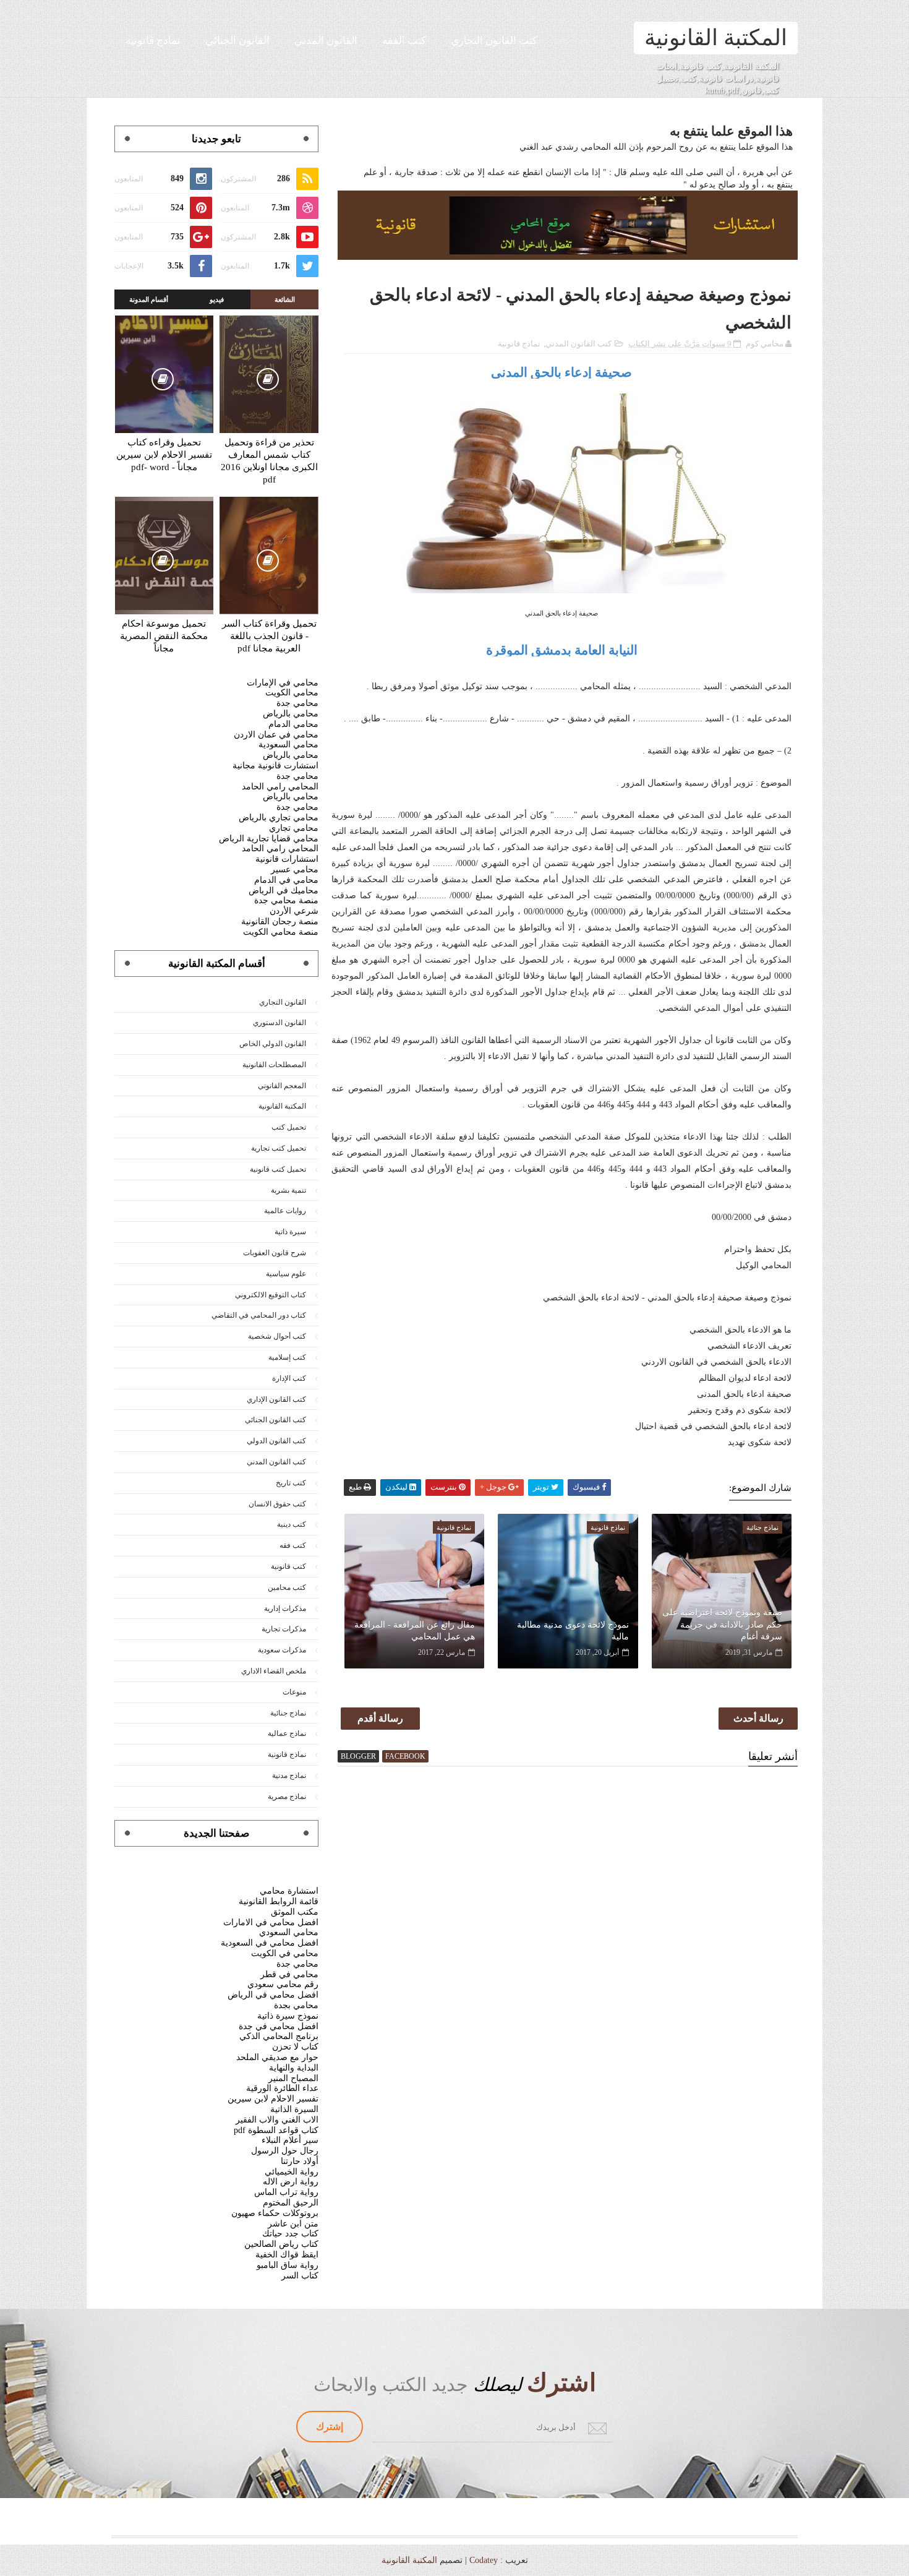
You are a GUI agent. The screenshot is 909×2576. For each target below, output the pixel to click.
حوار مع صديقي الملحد (277, 2057)
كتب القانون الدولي (276, 1441)
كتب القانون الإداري (276, 1399)
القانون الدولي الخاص (273, 1044)
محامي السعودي (289, 1932)
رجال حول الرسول (285, 2151)
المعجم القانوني (282, 1086)
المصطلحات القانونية (274, 1065)
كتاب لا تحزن (295, 2047)
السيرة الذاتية (294, 2109)
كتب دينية (292, 1524)
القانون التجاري (283, 1002)
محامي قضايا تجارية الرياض (269, 839)
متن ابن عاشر (293, 2224)
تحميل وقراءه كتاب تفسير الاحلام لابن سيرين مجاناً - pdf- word (164, 455)
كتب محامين (287, 1587)
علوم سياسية (286, 1274)
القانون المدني (326, 41)
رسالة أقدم (380, 1718)
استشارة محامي (289, 1891)
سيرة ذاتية (290, 1232)
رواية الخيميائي (292, 2172)
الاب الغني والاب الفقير (277, 2120)
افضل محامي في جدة (279, 2026)
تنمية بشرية (288, 1190)
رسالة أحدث (758, 1718)
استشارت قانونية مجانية (275, 766)
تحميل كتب (289, 1127)
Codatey (484, 2560)
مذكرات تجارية (284, 1629)
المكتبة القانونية (716, 38)
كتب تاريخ (291, 1483)
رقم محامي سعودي (283, 1984)
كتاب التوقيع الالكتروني (271, 1295)
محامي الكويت (292, 693)
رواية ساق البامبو (288, 2265)
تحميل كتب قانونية (278, 1169)
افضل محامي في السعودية (270, 1943)
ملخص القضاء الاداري (274, 1671)
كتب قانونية (288, 1566)
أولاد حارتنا (300, 2161)
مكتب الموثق (295, 1912)
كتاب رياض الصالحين (281, 2244)
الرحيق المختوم (291, 2203)
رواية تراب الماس (286, 2192)
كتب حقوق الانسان (277, 1504)
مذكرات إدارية (285, 1608)
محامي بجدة (296, 2005)
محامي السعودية (288, 745)
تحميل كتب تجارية (279, 1148)
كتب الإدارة (289, 1378)
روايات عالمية (285, 1211)
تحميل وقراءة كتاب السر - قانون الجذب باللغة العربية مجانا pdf (269, 636)
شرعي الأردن (294, 911)
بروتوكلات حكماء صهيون (275, 2213)
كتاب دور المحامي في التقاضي (259, 1315)
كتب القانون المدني (578, 344)
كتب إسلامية (287, 1357)
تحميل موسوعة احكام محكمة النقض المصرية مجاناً (164, 636)
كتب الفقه (404, 41)
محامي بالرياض (291, 714)
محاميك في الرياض (284, 891)
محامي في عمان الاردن (276, 735)
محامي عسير (295, 869)
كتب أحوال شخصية (277, 1336)
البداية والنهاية (294, 2068)
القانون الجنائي (237, 41)
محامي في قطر (289, 1974)
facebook (405, 1756)
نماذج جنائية (288, 1713)
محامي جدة (297, 703)
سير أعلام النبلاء (290, 2140)
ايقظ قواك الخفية (287, 2255)
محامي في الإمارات (283, 683)
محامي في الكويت (285, 1953)
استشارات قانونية (287, 859)
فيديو (217, 299)
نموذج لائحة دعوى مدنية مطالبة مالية (573, 1631)
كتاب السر (300, 2276)
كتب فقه (293, 1545)
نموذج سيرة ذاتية (288, 2016)
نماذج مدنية (289, 1775)
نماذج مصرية (287, 1797)
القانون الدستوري (280, 1023)
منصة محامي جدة (286, 900)
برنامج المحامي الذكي (279, 2036)
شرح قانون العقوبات (275, 1253)
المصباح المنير (293, 2078)
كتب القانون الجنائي (275, 1420)
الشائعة (285, 299)
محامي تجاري (294, 828)
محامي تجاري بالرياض (279, 818)
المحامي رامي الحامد (280, 787)
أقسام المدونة (149, 299)
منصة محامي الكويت (281, 932)
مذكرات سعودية (282, 1650)
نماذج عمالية (287, 1733)
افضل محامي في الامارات (271, 1922)
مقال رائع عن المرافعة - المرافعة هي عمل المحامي (415, 1631)
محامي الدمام (293, 724)
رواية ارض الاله (291, 2182)
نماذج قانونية (153, 41)
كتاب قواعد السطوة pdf (276, 2130)
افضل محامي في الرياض (273, 1995)
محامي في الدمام (286, 880)
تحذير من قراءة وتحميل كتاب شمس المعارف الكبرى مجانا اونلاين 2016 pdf (269, 461)
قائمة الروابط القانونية (279, 1901)
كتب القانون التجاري (494, 41)
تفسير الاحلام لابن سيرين (273, 2099)
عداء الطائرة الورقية (282, 2088)
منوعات (294, 1692)
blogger (358, 1756)
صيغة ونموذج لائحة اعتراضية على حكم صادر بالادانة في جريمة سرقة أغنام (722, 1625)
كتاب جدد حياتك (290, 2234)
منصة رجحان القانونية (280, 921)
